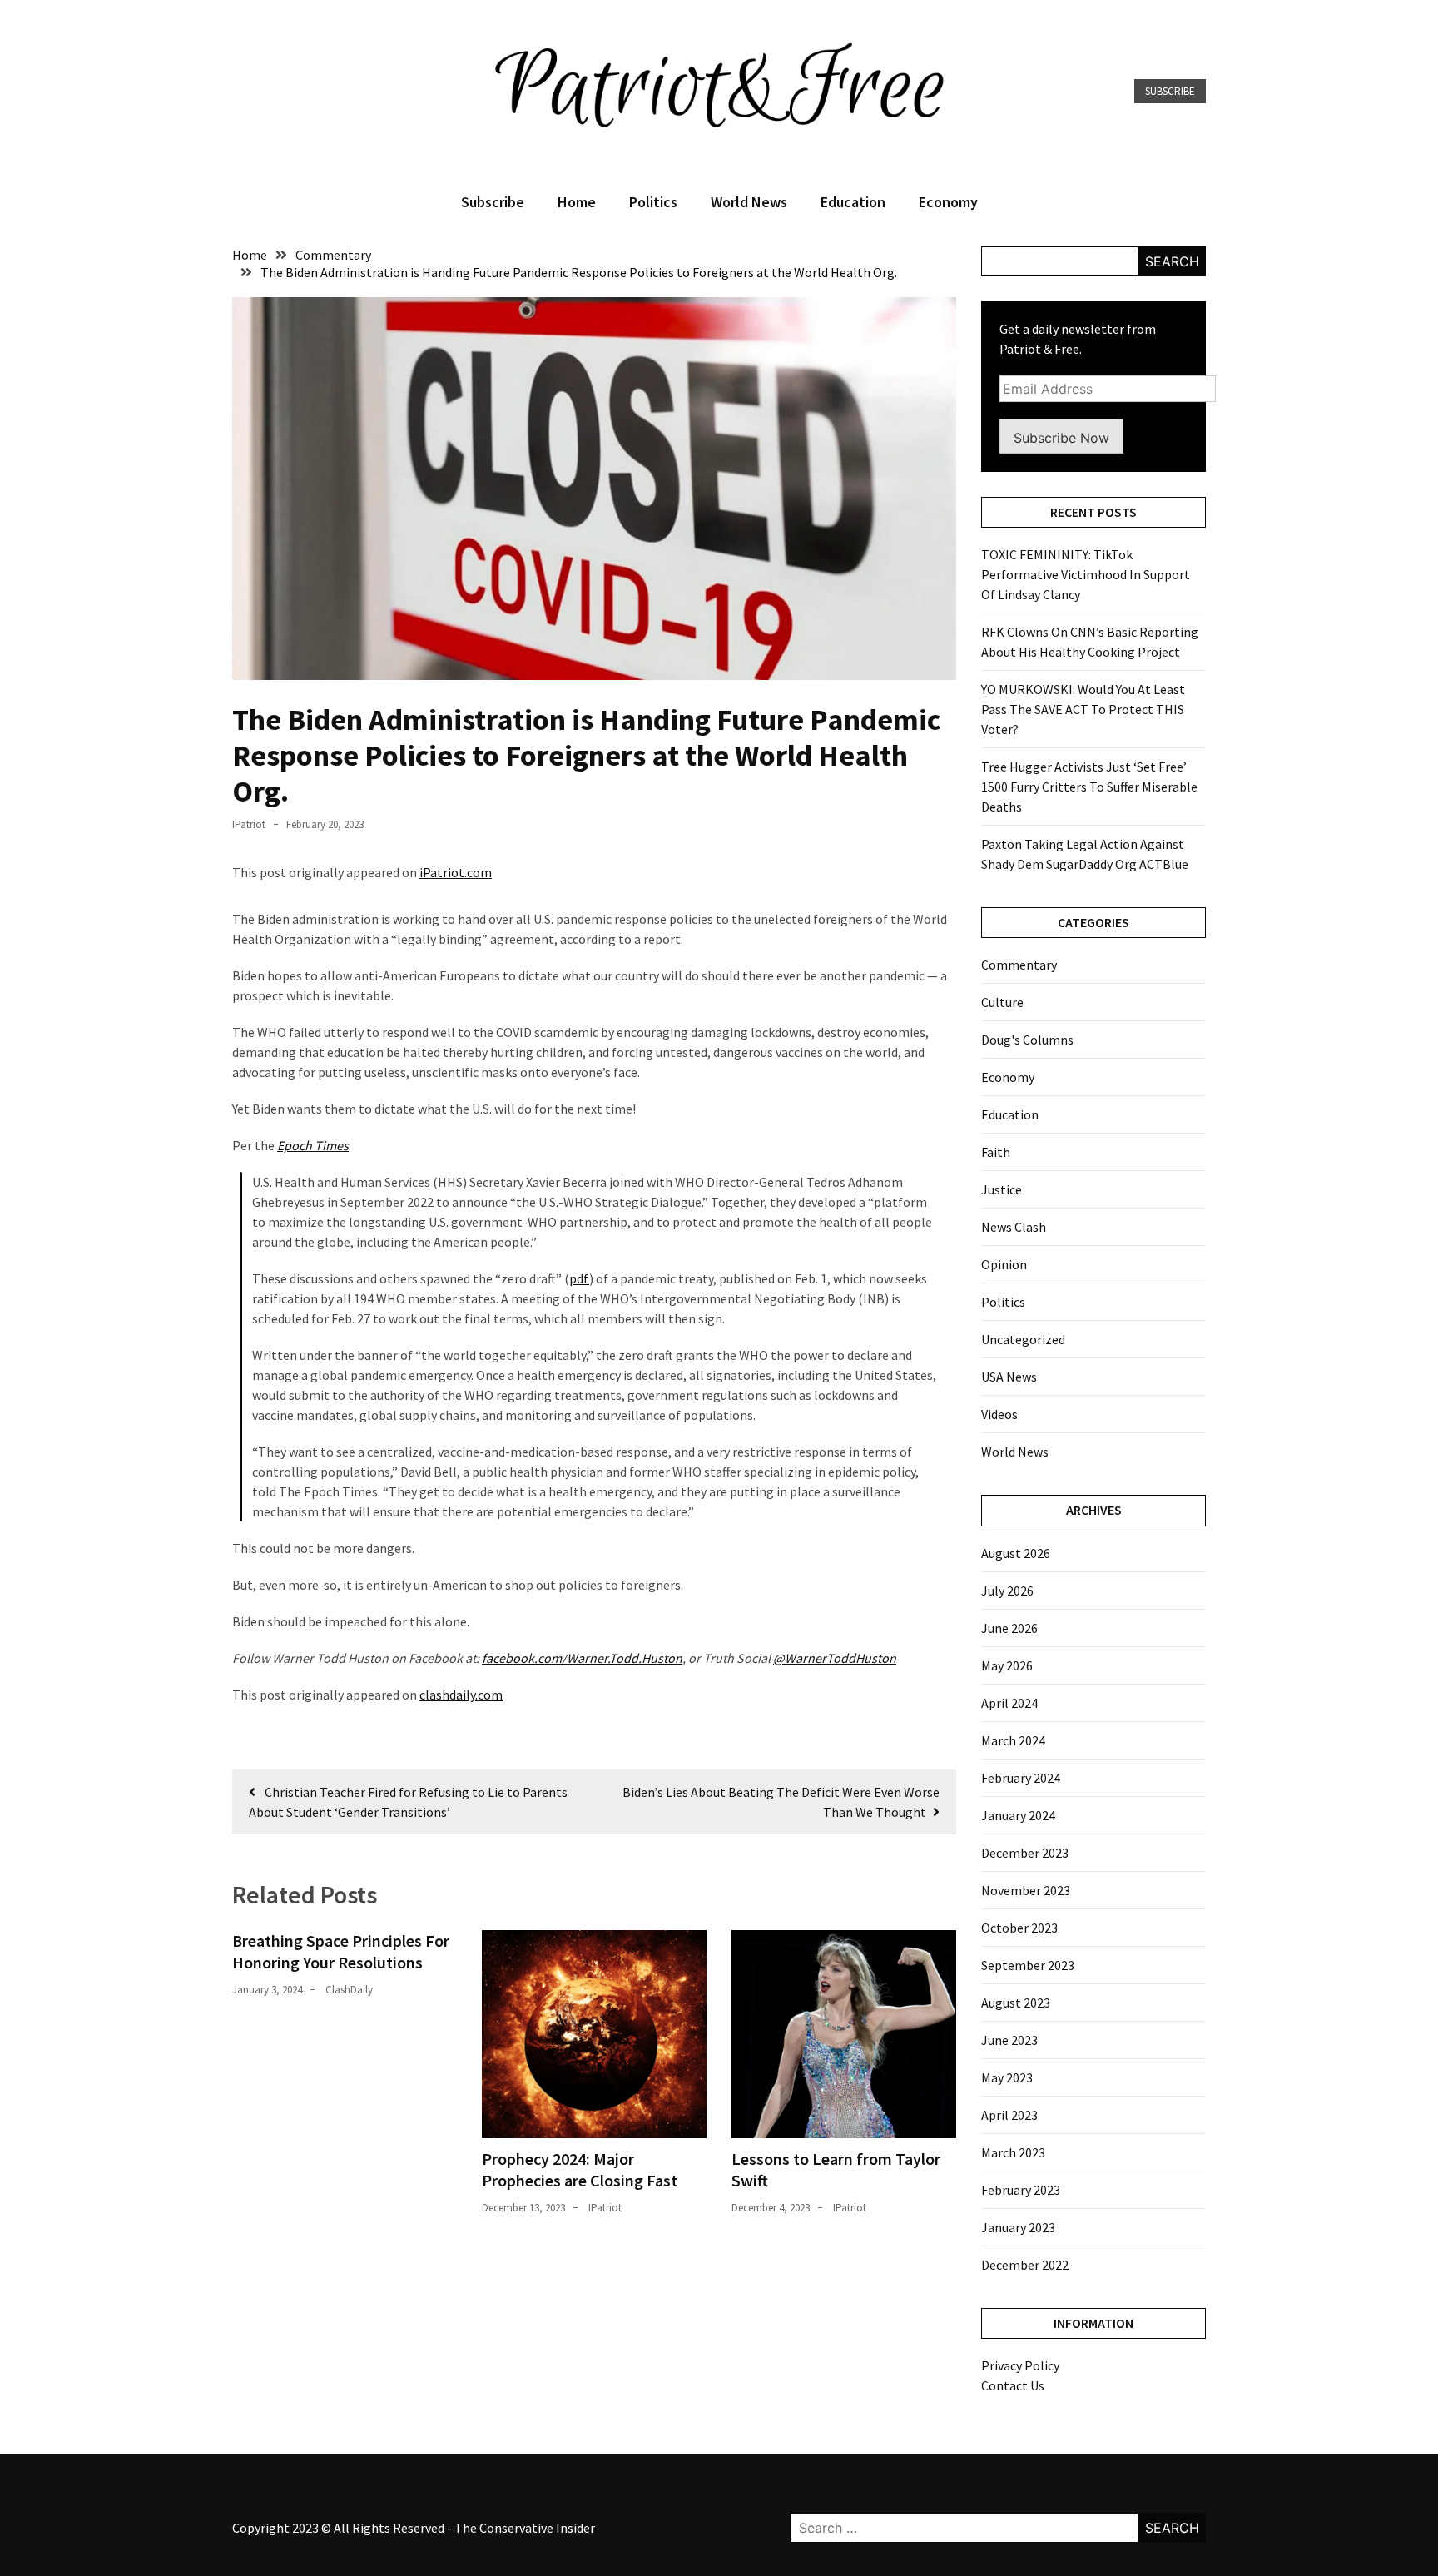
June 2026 (1009, 1628)
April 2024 (1009, 1703)
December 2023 (1025, 1853)
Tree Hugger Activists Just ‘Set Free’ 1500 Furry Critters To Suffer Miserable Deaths (1089, 787)
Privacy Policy (1020, 2365)
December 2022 (1025, 2265)
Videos (999, 1414)
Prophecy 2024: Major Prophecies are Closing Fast (580, 2169)
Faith (996, 1152)
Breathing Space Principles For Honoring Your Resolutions (341, 1951)
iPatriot (249, 824)
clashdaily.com (461, 1695)
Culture (1002, 1002)
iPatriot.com (456, 872)
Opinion (1004, 1264)
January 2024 (1018, 1815)
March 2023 (1013, 2152)
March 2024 (1013, 1740)
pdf (579, 1278)
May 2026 (1007, 1665)
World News (749, 202)
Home (577, 202)
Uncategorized (1023, 1339)
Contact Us (1013, 2385)
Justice (1002, 1189)
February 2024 (1021, 1778)
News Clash (1014, 1227)
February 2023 (1021, 2190)
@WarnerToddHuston (835, 1658)
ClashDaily (349, 1990)
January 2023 (1018, 2227)
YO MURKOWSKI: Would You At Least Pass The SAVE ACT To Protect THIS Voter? (1083, 709)
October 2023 (1019, 1928)
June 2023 (1009, 2040)
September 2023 (1028, 1965)
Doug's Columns (1027, 1040)
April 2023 (1009, 2115)
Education (853, 202)
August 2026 (1016, 1553)
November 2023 (1026, 1890)
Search (1172, 261)
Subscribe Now (1061, 438)
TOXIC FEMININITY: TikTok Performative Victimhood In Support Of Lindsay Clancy (1086, 574)
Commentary (1019, 965)
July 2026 (1007, 1591)
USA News (1009, 1377)
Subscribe (1170, 91)
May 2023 (1007, 2077)
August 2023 (1016, 2003)
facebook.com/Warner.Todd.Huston (582, 1658)
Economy (948, 202)
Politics (653, 202)
